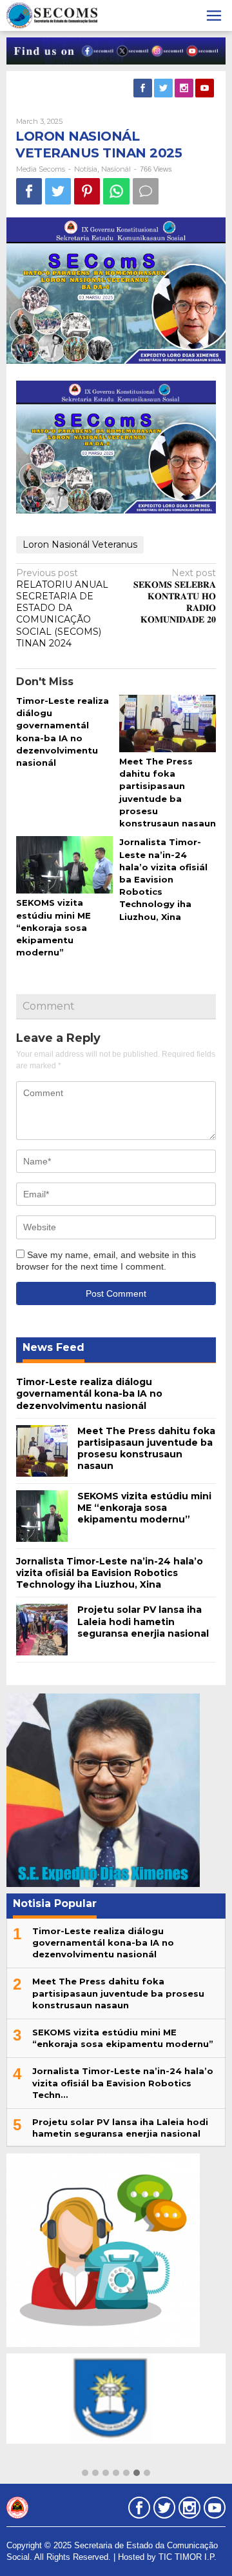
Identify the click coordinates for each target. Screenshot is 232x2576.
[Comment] (146, 191)
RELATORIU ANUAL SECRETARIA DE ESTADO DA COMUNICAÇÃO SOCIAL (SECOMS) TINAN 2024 (62, 608)
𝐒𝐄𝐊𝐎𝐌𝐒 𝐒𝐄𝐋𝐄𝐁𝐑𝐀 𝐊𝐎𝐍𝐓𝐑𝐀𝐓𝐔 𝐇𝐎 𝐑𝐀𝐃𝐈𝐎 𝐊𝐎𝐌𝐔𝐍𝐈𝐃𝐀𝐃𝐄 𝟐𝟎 (175, 596)
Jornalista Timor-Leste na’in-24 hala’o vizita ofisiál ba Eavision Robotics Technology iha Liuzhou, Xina (163, 879)
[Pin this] (87, 191)
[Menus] (214, 15)
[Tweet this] (58, 191)
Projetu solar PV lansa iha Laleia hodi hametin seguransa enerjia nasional (143, 1621)
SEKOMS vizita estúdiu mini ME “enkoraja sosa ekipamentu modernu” (53, 927)
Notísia (86, 169)
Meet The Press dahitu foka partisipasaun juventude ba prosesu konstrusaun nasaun (146, 1449)
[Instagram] (185, 88)
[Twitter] (164, 88)
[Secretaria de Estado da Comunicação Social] (52, 15)
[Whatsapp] (116, 191)
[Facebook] (144, 88)
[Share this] (29, 191)
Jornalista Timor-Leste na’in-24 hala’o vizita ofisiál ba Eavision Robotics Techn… (123, 2082)
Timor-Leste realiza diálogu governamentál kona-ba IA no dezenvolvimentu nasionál (89, 1393)
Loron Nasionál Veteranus (80, 544)
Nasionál (116, 169)
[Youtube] (206, 88)
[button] (85, 2473)
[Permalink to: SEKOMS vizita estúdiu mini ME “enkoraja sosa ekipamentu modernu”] (64, 866)
